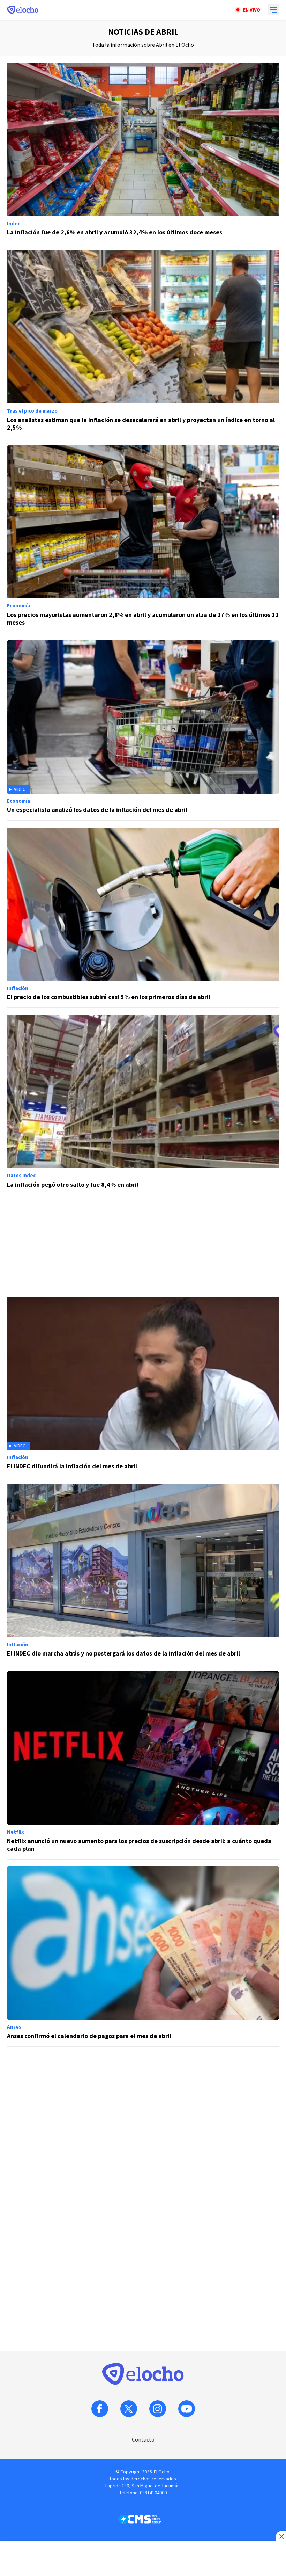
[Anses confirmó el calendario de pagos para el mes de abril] (143, 1957)
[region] (143, 1246)
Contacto (143, 2439)
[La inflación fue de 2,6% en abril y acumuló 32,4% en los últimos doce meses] (143, 153)
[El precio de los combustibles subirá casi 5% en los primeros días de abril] (143, 918)
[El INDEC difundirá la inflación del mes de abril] (143, 1387)
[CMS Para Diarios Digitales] (140, 2519)
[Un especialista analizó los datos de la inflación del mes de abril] (143, 730)
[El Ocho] (23, 10)
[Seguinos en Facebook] (100, 2409)
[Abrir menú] (273, 10)
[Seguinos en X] (129, 2409)
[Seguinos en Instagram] (158, 2409)
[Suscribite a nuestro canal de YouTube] (187, 2409)
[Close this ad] (281, 2536)
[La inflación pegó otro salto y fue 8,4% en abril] (143, 1105)
